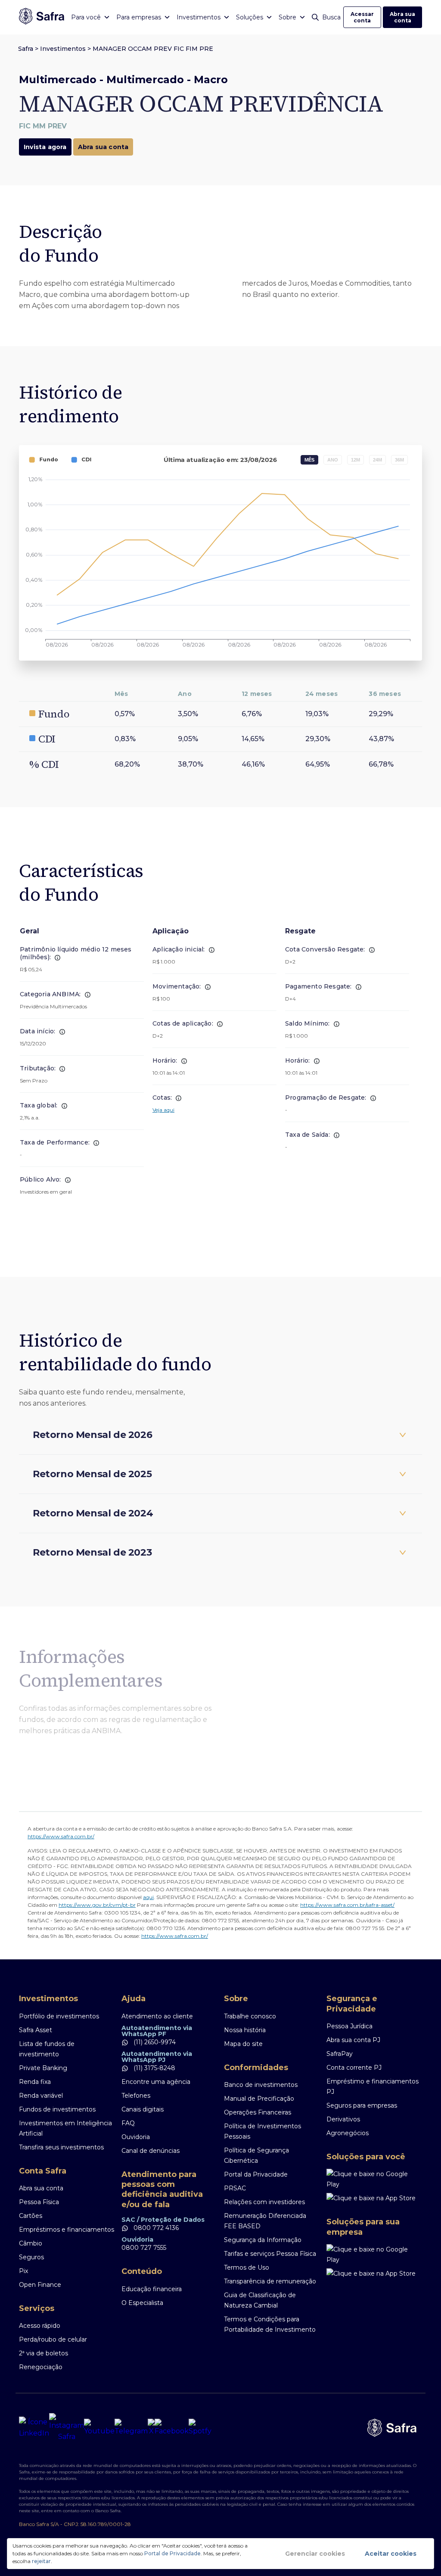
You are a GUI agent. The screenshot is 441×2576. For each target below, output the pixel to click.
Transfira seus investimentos (61, 2147)
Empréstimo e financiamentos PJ (373, 2086)
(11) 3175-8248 (154, 2068)
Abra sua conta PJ (353, 2040)
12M (356, 460)
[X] (151, 2428)
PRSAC (235, 2188)
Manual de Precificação (259, 2099)
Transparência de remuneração (270, 2281)
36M (399, 460)
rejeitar (41, 2561)
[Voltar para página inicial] (42, 17)
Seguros (31, 2257)
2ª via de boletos (43, 2353)
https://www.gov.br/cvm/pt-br (97, 1905)
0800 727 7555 (144, 2248)
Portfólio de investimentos (59, 2016)
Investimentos (63, 49)
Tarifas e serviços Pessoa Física (270, 2254)
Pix (23, 2271)
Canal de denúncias (151, 2151)
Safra (26, 49)
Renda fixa (35, 2082)
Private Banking (43, 2068)
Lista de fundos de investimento (47, 2049)
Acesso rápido (40, 2326)
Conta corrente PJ (354, 2068)
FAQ (128, 2123)
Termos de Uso (247, 2267)
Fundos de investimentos (57, 2109)
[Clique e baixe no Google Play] (374, 2179)
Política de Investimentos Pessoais (262, 2131)
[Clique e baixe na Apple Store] (374, 2198)
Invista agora (45, 147)
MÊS (309, 460)
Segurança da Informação (263, 2240)
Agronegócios (348, 2133)
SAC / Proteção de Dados (163, 2220)
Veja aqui (163, 1110)
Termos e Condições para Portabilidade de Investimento (270, 2324)
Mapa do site (243, 2044)
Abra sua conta (402, 17)
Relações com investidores (264, 2202)
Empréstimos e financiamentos (67, 2230)
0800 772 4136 (155, 2228)
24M (377, 460)
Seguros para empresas (362, 2105)
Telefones (136, 2096)
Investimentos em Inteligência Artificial (65, 2128)
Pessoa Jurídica (349, 2026)
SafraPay (340, 2054)
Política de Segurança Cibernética (256, 2155)
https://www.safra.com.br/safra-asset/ (347, 1905)
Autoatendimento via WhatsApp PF (157, 2031)
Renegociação (41, 2367)
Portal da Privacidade (256, 2174)
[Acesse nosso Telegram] (131, 2428)
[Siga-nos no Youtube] (99, 2428)
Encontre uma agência (156, 2082)
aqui (148, 1897)
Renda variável (41, 2096)
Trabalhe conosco (250, 2016)
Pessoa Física (39, 2202)
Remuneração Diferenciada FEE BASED (265, 2221)
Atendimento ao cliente (157, 2016)
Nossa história (245, 2030)
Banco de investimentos (261, 2085)
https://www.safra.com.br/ (61, 1836)
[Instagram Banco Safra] (67, 2428)
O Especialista (142, 2303)
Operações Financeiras (258, 2112)
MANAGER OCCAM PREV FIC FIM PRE (153, 49)
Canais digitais (143, 2109)
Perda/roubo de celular (53, 2339)
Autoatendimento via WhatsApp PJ (157, 2057)
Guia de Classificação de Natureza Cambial (260, 2300)
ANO (333, 460)
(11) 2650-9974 (154, 2042)
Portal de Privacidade (172, 2553)
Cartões (31, 2216)
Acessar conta (362, 17)
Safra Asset (36, 2030)
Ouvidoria (136, 2137)
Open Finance (40, 2285)
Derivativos (343, 2119)
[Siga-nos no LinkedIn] (34, 2428)
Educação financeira (152, 2289)
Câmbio (31, 2243)
